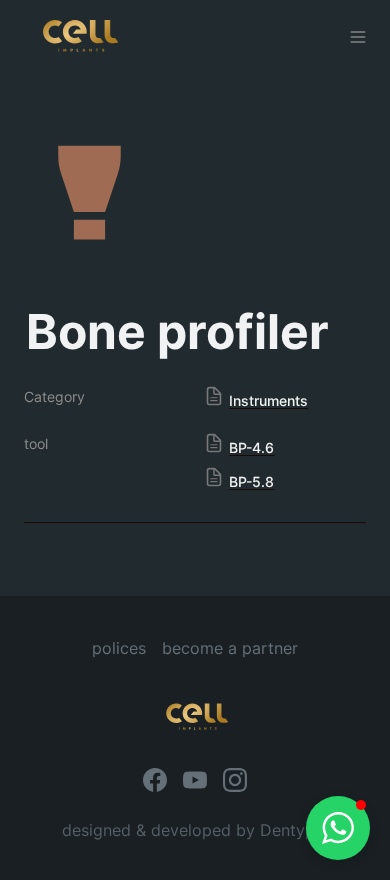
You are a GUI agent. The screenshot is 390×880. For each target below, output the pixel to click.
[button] (338, 828)
